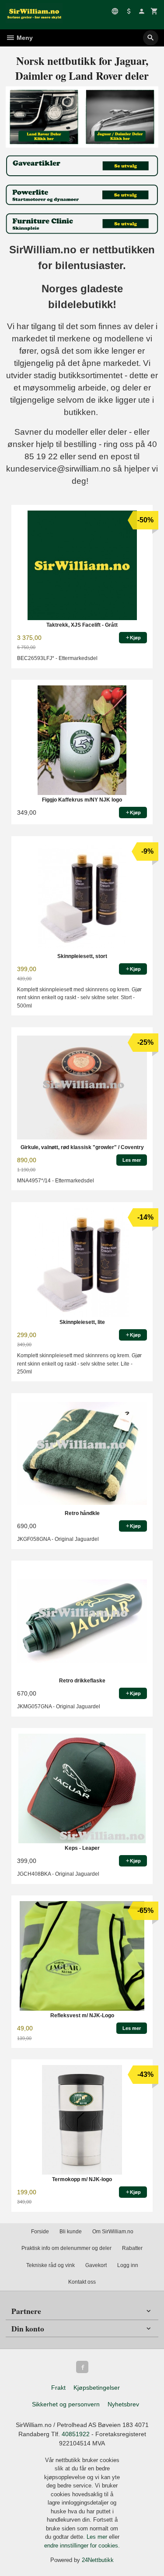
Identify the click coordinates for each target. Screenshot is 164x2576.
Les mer (98, 2537)
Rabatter (132, 2248)
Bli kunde (71, 2232)
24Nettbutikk (98, 2560)
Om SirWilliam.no (113, 2232)
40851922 (76, 2434)
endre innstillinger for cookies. (82, 2546)
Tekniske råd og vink (51, 2265)
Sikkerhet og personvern (66, 2404)
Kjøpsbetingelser (97, 2388)
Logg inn (128, 2265)
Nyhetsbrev (123, 2404)
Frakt (58, 2388)
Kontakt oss (82, 2282)
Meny (24, 38)
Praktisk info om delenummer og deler (66, 2248)
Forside (40, 2232)
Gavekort (96, 2265)
